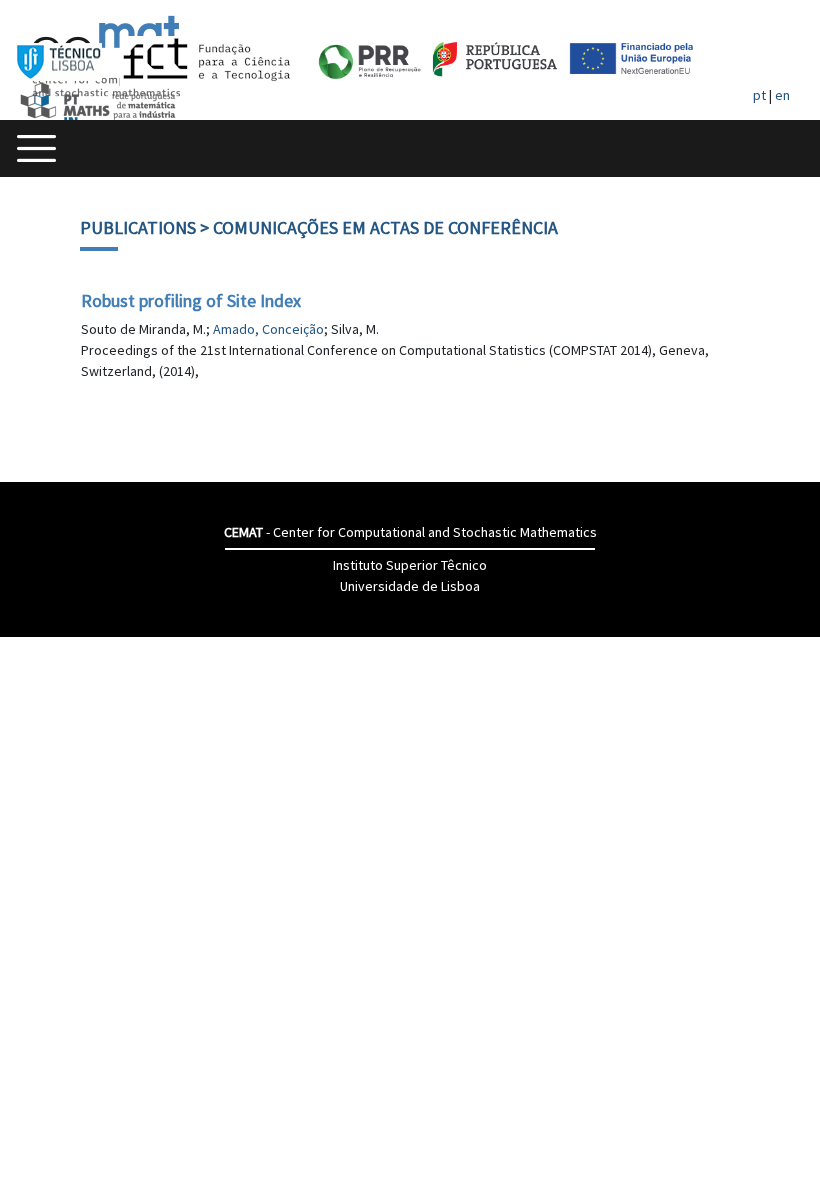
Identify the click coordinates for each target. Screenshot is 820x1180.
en (782, 95)
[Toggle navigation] (36, 148)
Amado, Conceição (268, 329)
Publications (138, 227)
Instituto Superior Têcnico (410, 565)
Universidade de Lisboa (410, 586)
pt (759, 95)
